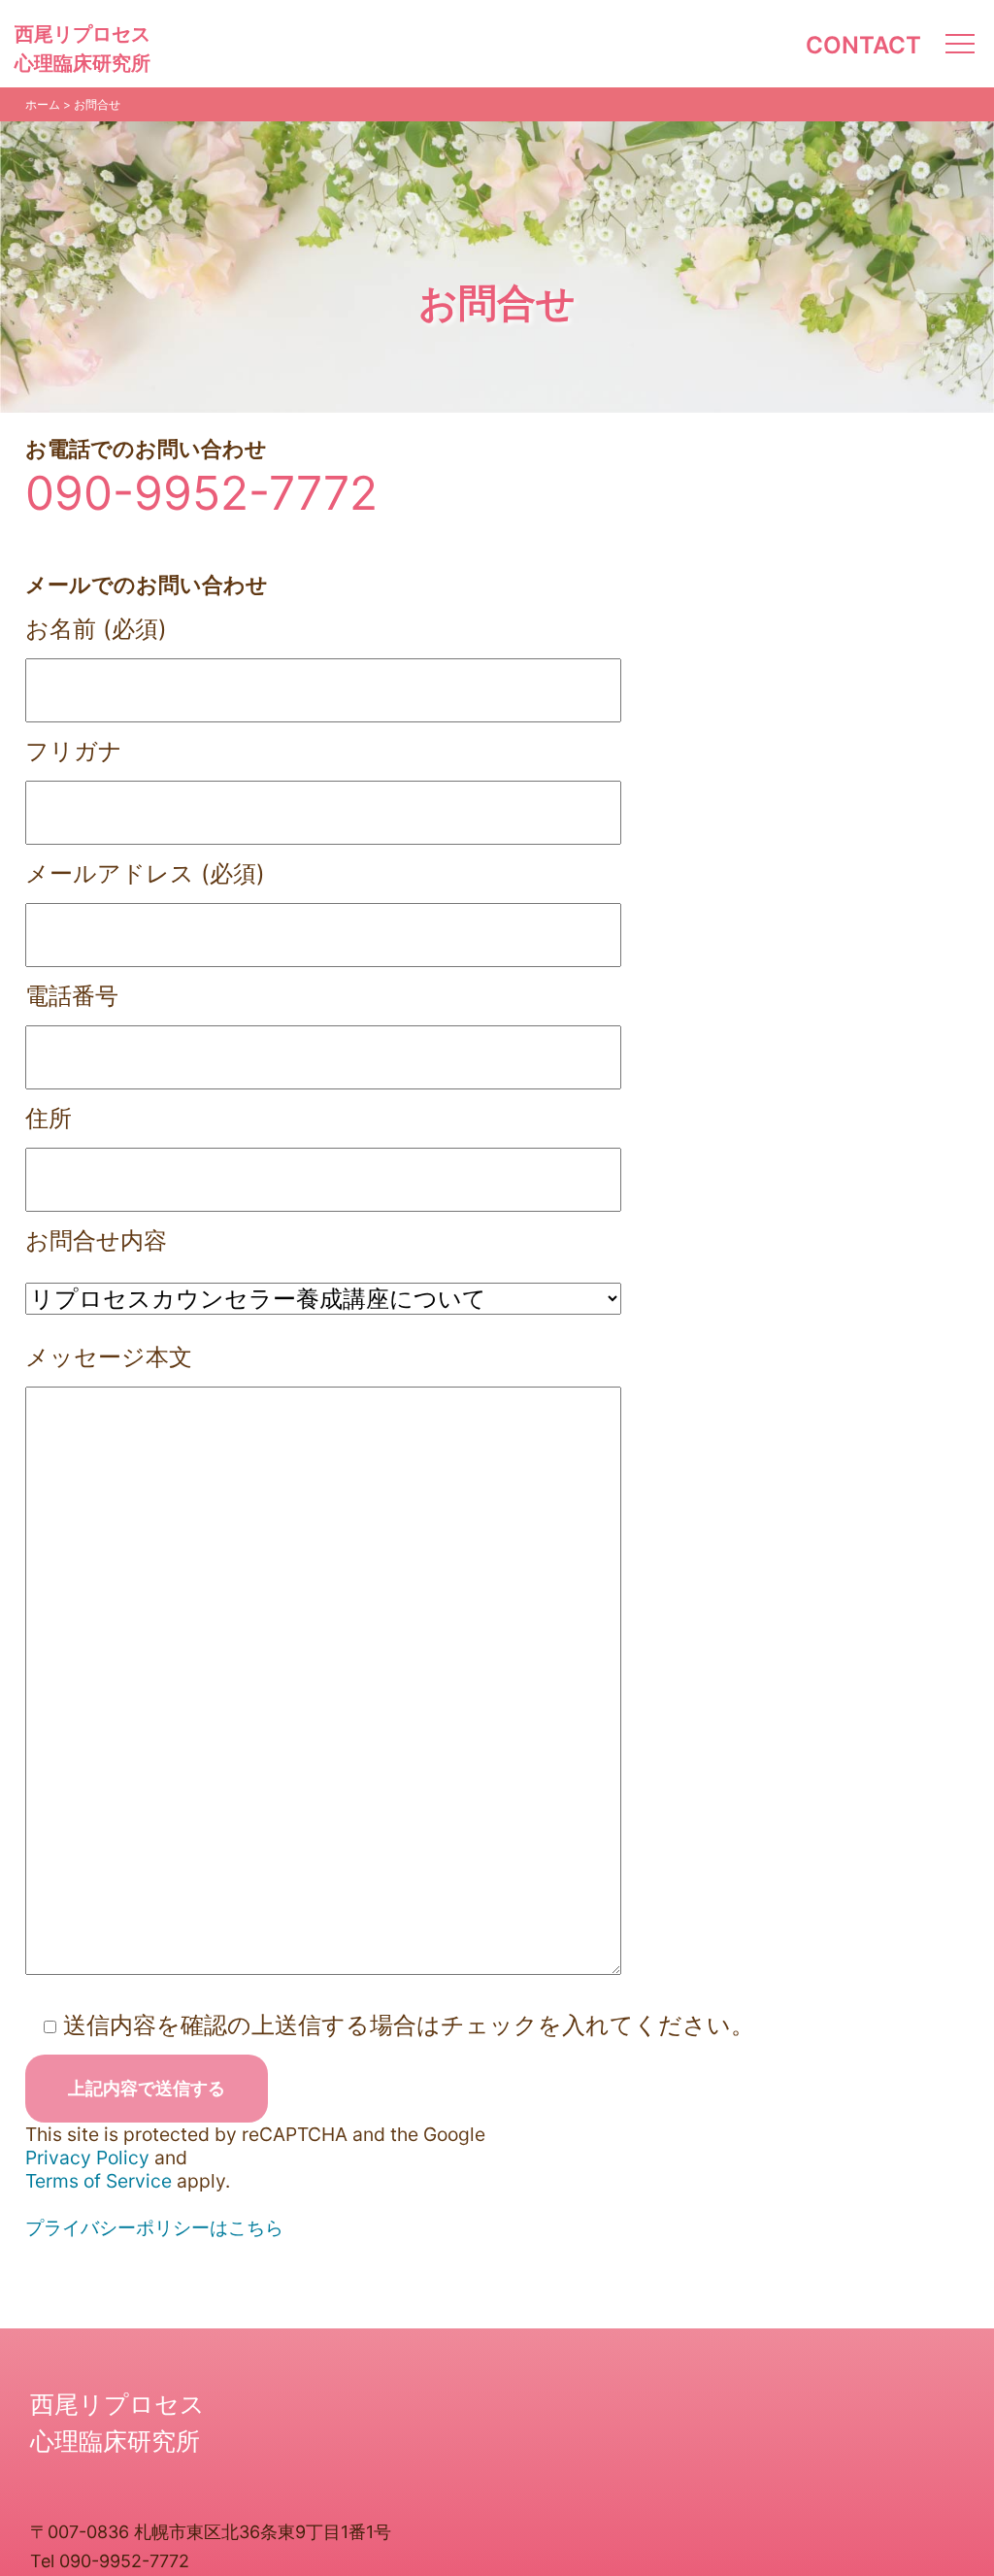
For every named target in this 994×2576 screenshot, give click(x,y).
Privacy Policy (87, 2158)
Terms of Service (99, 2181)
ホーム (43, 104)
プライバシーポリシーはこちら (154, 2227)
